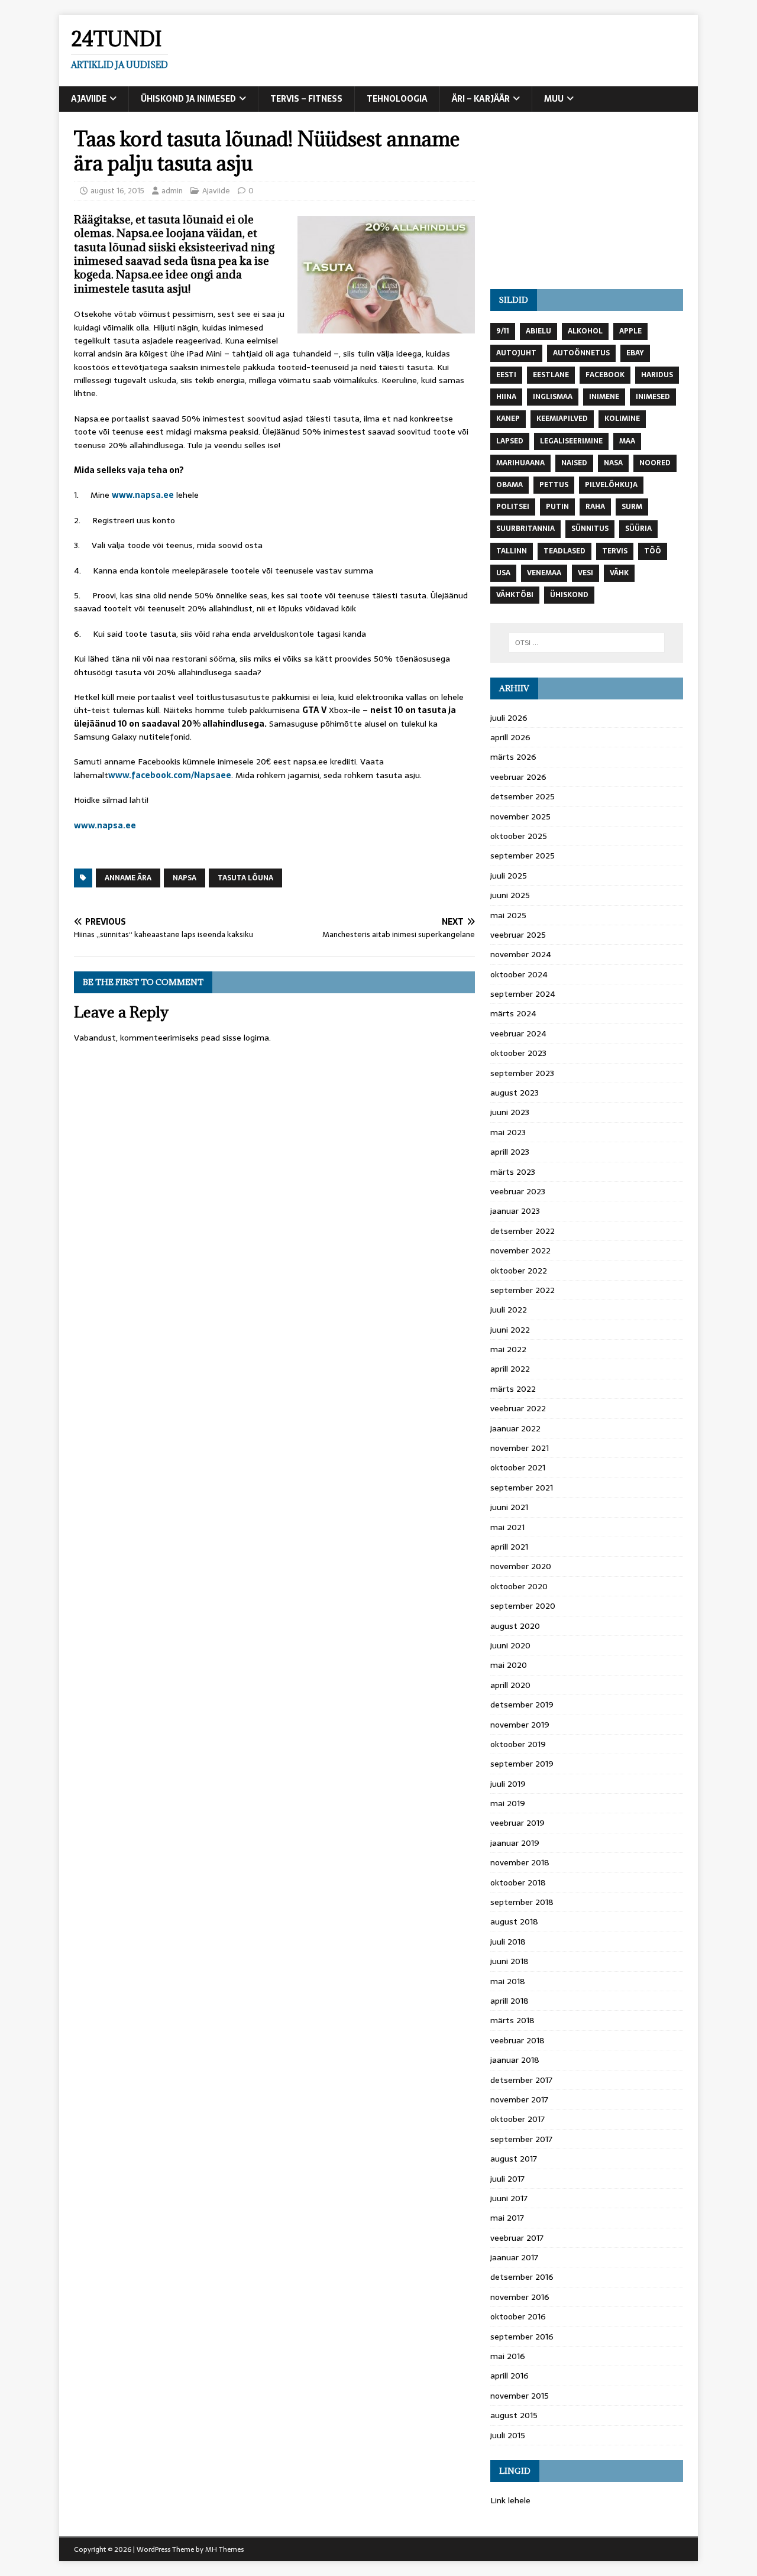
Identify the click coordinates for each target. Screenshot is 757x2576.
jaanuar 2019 (515, 1843)
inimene (604, 397)
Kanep (508, 419)
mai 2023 (508, 1132)
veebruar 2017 (517, 2238)
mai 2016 (508, 2356)
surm (632, 507)
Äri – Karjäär (481, 99)
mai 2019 (508, 1803)
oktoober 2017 (517, 2119)
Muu (554, 99)
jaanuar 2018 (515, 2060)
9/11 (503, 331)
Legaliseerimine (571, 441)
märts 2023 (513, 1172)
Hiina (506, 397)
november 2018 (520, 1862)
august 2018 (514, 1922)
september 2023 (522, 1073)
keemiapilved (562, 419)
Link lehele (510, 2500)
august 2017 (514, 2159)
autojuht (516, 353)
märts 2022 (513, 1389)
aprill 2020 (510, 1685)
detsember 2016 (522, 2277)
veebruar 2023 (518, 1191)
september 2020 (523, 1606)
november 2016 (520, 2297)
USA (503, 573)
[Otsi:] (587, 643)
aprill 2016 (509, 2376)
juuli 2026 (509, 718)
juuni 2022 (510, 1330)
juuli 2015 (508, 2435)
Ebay (635, 353)
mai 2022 (508, 1349)
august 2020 (515, 1626)
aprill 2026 (510, 737)
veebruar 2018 (517, 2040)
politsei (513, 507)
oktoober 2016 (518, 2316)
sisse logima (246, 1038)
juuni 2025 (510, 895)
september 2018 (522, 1902)
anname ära (128, 878)
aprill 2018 (509, 2001)
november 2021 (520, 1448)
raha (595, 507)
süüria (638, 529)
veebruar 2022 (518, 1408)
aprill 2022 (510, 1369)
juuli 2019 (508, 1784)
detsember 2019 (522, 1705)
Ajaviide (89, 99)
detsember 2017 (521, 2080)
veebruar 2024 (518, 1033)
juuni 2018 (509, 1961)
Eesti (506, 375)
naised (574, 463)
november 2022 (520, 1250)
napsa (185, 878)
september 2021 (522, 1488)
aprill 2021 (509, 1547)
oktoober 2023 (518, 1053)
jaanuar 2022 (515, 1428)
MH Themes (224, 2549)
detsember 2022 (523, 1231)
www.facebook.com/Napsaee (170, 775)
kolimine (622, 419)
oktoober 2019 (518, 1744)
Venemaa (544, 573)
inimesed (653, 397)
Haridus (657, 375)
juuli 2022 (509, 1310)
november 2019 (520, 1725)
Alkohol (585, 331)
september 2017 (521, 2139)
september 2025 (523, 856)
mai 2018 (508, 1981)
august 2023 (515, 1093)
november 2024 (521, 954)
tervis (615, 551)
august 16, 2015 (117, 191)
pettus (554, 485)
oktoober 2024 (519, 974)
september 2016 (522, 2337)
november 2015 (520, 2396)
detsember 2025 (523, 796)
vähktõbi (515, 595)
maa (627, 441)
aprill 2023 (510, 1152)
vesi (585, 573)
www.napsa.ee (143, 495)
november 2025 (520, 816)
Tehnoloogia (397, 99)
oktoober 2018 (518, 1882)
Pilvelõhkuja (611, 485)
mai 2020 (509, 1665)
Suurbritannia (525, 529)
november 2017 (519, 2099)
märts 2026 (513, 757)
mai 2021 (507, 1527)
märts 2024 (513, 1013)
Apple (630, 331)
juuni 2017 (509, 2198)
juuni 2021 (509, 1507)
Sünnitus (590, 529)
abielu (538, 331)
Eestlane (551, 375)
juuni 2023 (510, 1112)
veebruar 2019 (517, 1823)
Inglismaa (553, 397)
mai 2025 (508, 915)
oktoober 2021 (518, 1467)
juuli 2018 (508, 1942)
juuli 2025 (509, 876)
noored (655, 463)
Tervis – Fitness (306, 99)
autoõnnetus (581, 353)
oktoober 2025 (519, 836)
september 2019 (522, 1764)
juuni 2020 (510, 1645)
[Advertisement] (587, 200)
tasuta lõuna (245, 878)
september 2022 (523, 1290)
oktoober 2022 (519, 1271)
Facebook (605, 375)
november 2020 (521, 1566)
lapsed (510, 441)
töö (653, 551)
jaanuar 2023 (515, 1211)
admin (172, 191)
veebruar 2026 (518, 777)
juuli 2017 (507, 2179)
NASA (613, 463)
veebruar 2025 (518, 935)
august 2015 (514, 2415)
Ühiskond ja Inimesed (188, 99)
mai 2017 (507, 2218)
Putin (557, 507)
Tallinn (512, 551)
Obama (509, 485)
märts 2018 (512, 2020)
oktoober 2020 (519, 1586)
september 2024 (523, 994)
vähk (619, 573)
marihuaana (520, 463)
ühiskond (569, 595)
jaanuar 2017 (514, 2257)
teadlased (564, 551)
